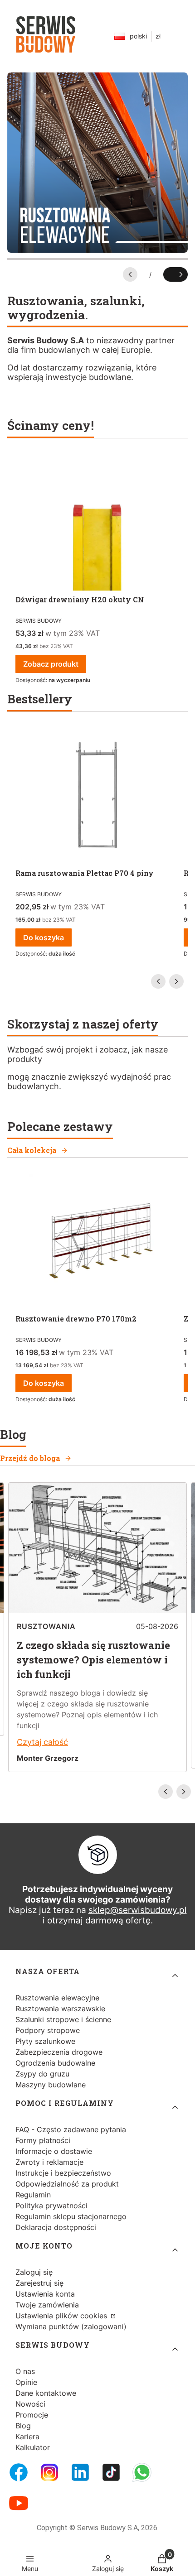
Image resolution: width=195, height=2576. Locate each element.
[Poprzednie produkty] (158, 981)
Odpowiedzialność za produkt (67, 2184)
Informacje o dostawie (54, 2151)
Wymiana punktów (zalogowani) (71, 2326)
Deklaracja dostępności (56, 2227)
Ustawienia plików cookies (62, 2316)
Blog (23, 2426)
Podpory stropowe (48, 2030)
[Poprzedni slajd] (130, 274)
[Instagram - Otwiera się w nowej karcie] (49, 2472)
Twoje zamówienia (47, 2305)
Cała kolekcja (32, 1150)
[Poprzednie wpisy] (166, 1792)
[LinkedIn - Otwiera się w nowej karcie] (80, 2472)
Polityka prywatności (51, 2206)
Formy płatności (43, 2140)
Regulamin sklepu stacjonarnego (71, 2216)
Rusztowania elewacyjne (57, 1998)
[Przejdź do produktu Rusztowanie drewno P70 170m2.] (97, 1242)
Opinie (26, 2382)
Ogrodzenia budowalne (55, 2063)
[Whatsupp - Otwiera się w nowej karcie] (142, 2472)
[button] (162, 2560)
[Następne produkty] (176, 981)
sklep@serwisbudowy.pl (138, 1910)
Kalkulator (33, 2447)
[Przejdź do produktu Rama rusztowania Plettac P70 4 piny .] (97, 796)
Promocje (32, 2415)
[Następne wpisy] (184, 1792)
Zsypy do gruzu (42, 2074)
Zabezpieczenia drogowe (59, 2052)
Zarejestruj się (39, 2283)
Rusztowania (46, 1626)
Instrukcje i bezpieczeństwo (63, 2173)
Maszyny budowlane (51, 2085)
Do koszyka (44, 937)
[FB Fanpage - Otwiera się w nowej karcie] (19, 2472)
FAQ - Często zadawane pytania (71, 2129)
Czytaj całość (42, 1742)
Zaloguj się (34, 2272)
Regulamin (33, 2195)
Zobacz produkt (51, 664)
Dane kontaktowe (46, 2393)
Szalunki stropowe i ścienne (63, 2019)
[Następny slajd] (175, 274)
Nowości (30, 2404)
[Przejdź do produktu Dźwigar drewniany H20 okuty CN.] (97, 523)
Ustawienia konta (45, 2294)
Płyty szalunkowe (45, 2041)
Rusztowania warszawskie (60, 2009)
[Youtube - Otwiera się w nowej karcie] (19, 2503)
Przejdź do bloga (30, 1458)
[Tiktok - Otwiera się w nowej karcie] (111, 2472)
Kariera (27, 2437)
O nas (25, 2371)
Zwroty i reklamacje (49, 2162)
